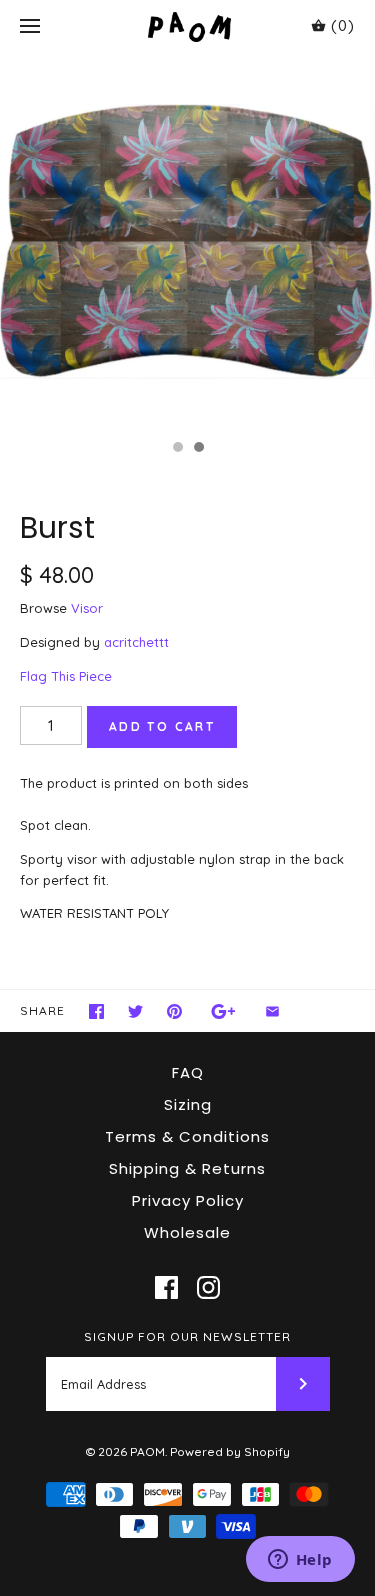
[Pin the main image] (174, 1011)
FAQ (188, 1072)
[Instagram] (208, 1287)
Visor (87, 608)
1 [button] (177, 449)
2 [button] (198, 449)
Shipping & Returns (187, 1168)
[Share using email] (272, 1011)
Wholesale (187, 1232)
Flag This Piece (66, 676)
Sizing (188, 1104)
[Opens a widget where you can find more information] (300, 1561)
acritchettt (136, 642)
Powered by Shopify (230, 1451)
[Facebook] (166, 1287)
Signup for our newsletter (187, 1336)
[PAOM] (187, 26)
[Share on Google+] (223, 1011)
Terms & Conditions (187, 1136)
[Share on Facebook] (96, 1011)
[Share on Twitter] (135, 1011)
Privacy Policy (188, 1200)
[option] (187, 241)
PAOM (147, 1451)
